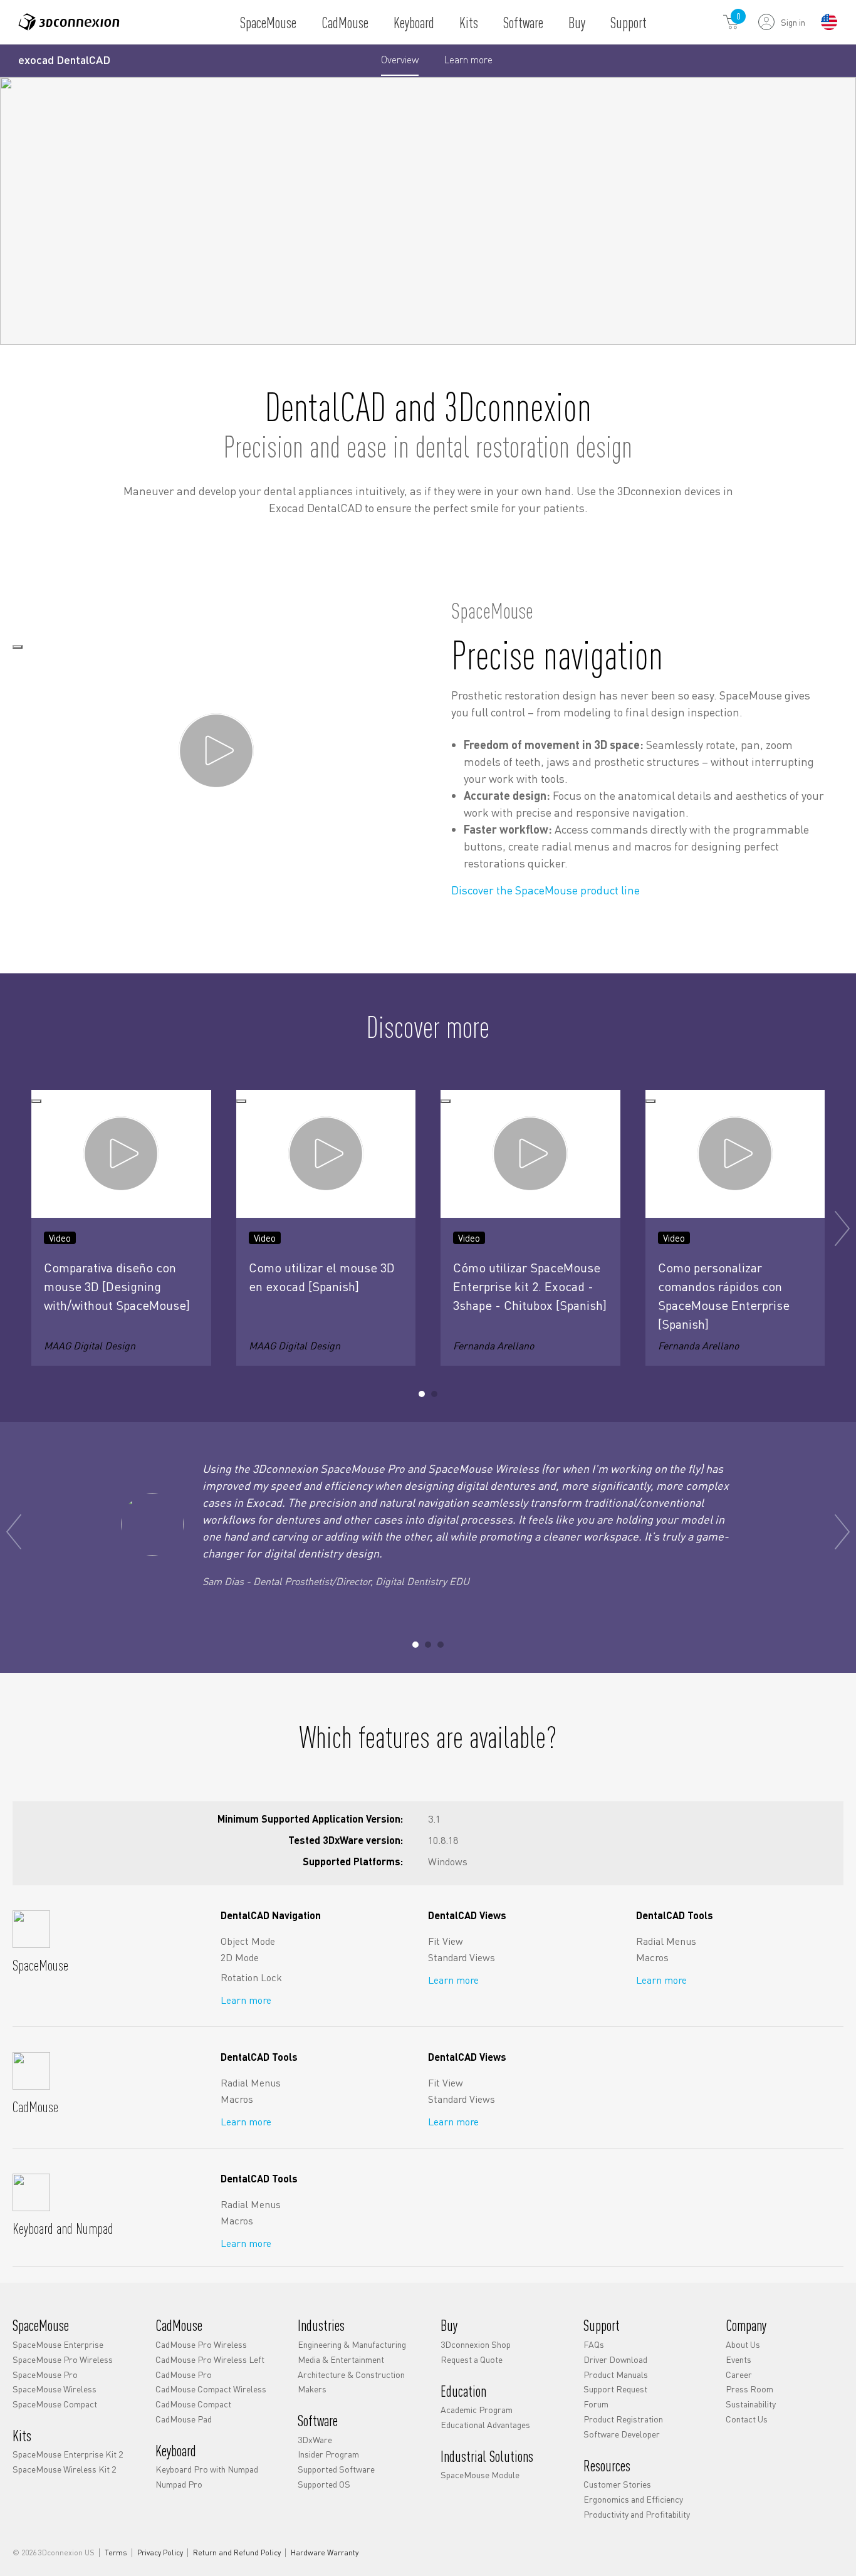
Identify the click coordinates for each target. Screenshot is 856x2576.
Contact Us (747, 2419)
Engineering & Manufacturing (352, 2344)
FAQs (594, 2344)
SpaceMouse (268, 22)
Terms (116, 2553)
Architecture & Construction (351, 2374)
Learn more (468, 64)
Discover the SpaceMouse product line (545, 890)
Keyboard (414, 22)
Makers (312, 2389)
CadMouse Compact (193, 2404)
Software (523, 22)
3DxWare (315, 2439)
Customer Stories (617, 2484)
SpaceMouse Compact (55, 2404)
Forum (596, 2404)
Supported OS (324, 2484)
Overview (400, 59)
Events (739, 2359)
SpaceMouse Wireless (55, 2389)
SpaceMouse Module (480, 2474)
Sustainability (751, 2404)
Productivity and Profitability (637, 2514)
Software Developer (622, 2434)
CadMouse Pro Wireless (201, 2344)
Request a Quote (472, 2359)
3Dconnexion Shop (476, 2344)
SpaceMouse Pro (45, 2374)
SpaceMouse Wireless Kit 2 (64, 2469)
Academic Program (477, 2409)
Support (629, 22)
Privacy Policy (160, 2553)
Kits (469, 22)
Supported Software (336, 2469)
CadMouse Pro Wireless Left (210, 2359)
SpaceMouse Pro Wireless (63, 2359)
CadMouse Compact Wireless (211, 2389)
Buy (577, 22)
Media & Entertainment (341, 2359)
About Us (743, 2344)
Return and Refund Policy (237, 2553)
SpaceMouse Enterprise (58, 2344)
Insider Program (328, 2454)
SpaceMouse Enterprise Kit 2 (68, 2454)
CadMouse (345, 22)
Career (739, 2374)
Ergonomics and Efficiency (633, 2499)
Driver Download (615, 2359)
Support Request (615, 2389)
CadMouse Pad (184, 2419)
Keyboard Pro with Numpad (207, 2469)
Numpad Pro (179, 2484)
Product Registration (623, 2419)
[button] (422, 1394)
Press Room (749, 2389)
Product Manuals (616, 2374)
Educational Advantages (485, 2424)
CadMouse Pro (184, 2374)
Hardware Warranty (325, 2553)
